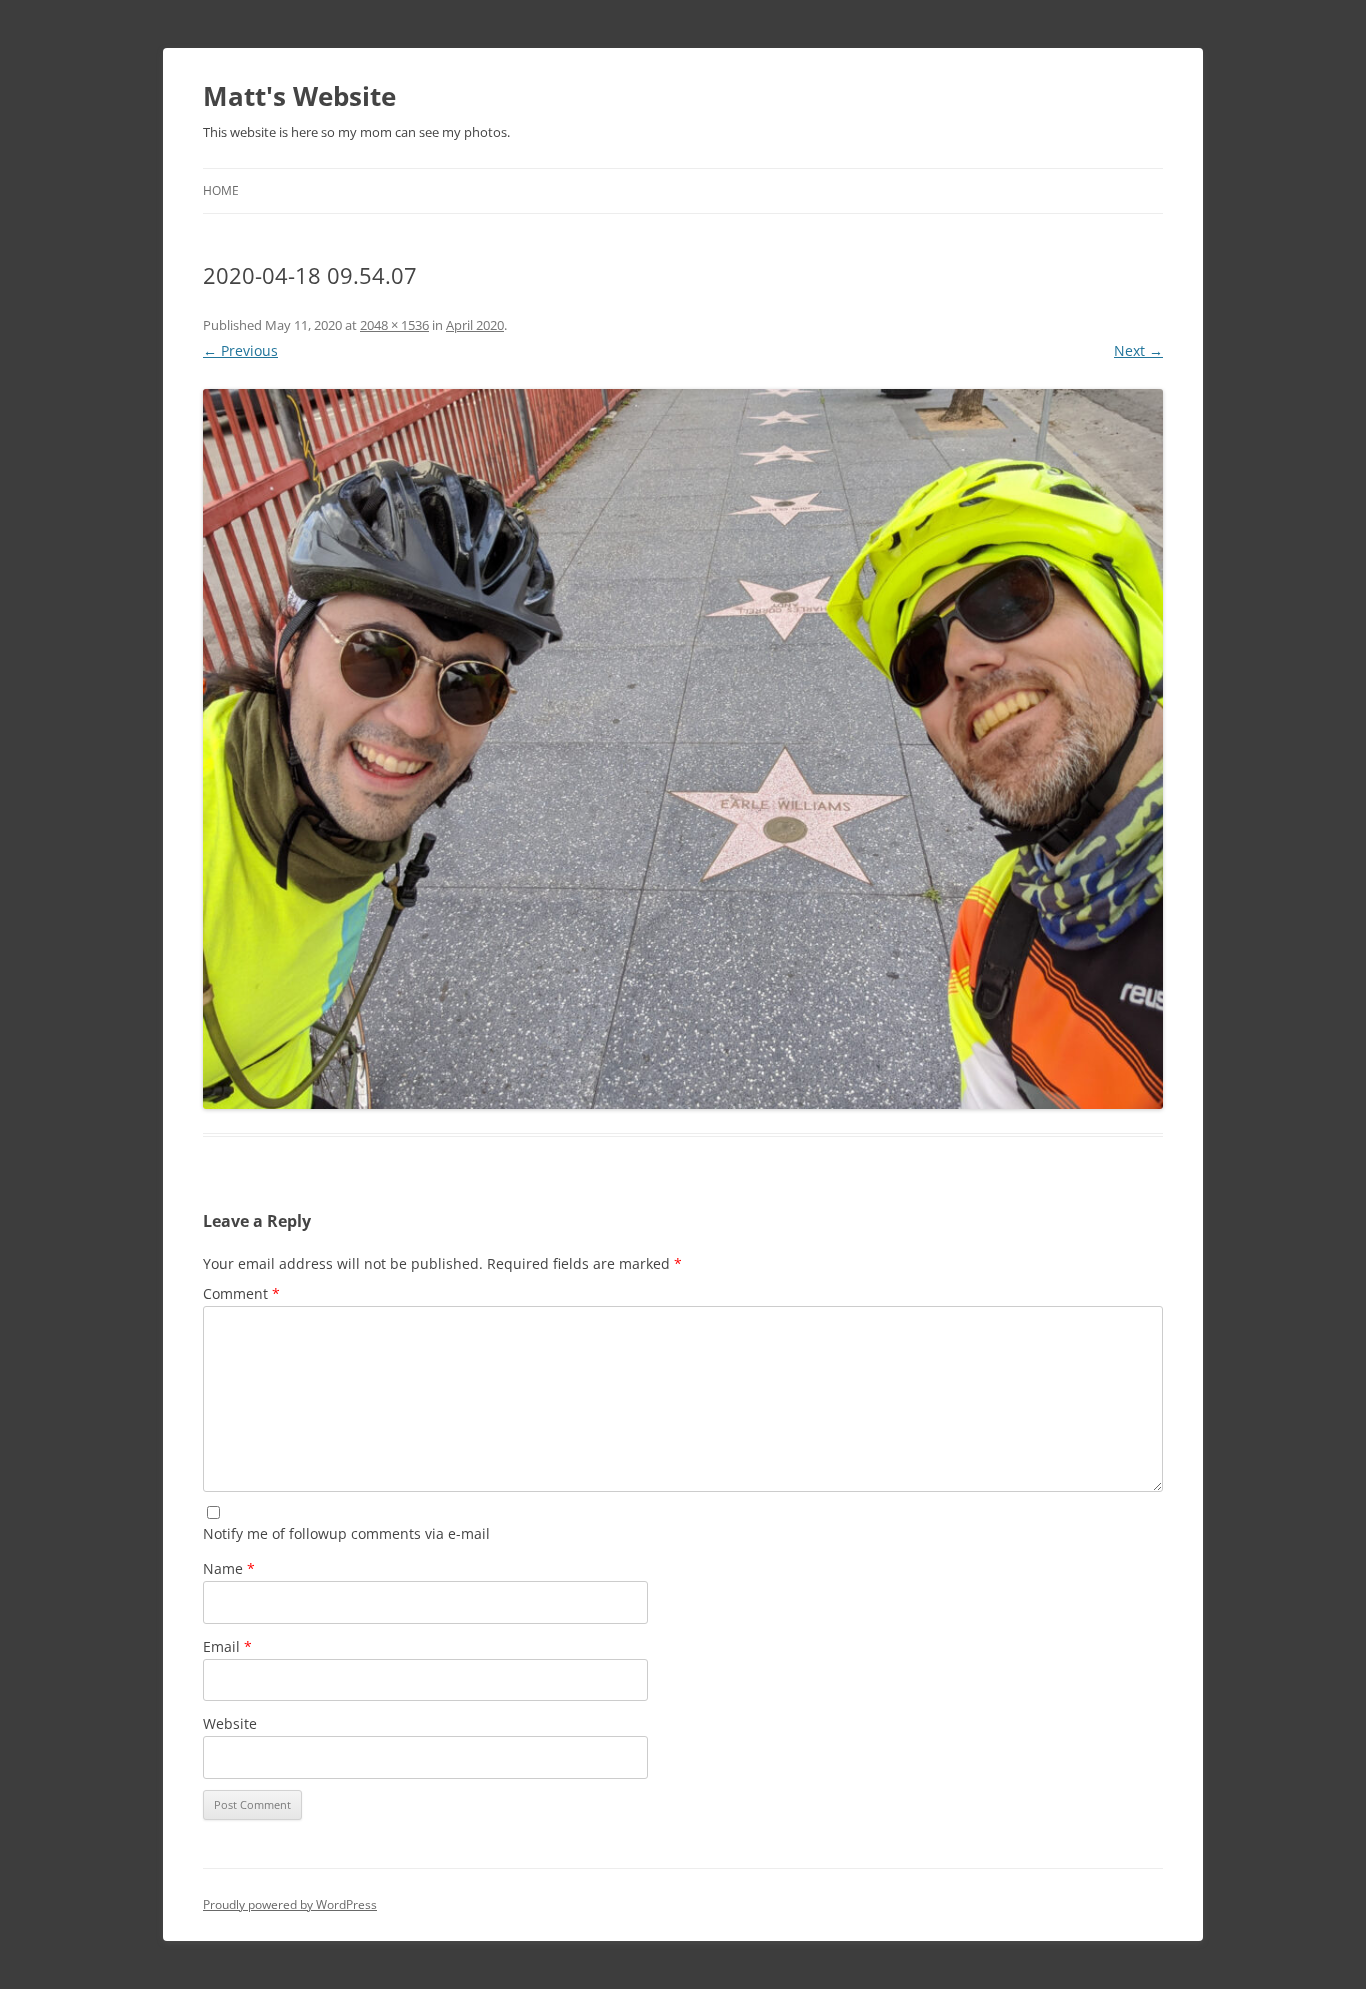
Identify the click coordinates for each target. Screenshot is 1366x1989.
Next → (1138, 350)
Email (227, 1646)
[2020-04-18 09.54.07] (683, 749)
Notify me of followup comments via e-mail (346, 1533)
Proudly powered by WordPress (290, 1904)
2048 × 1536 (394, 325)
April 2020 (475, 325)
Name (229, 1568)
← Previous (240, 350)
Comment (241, 1293)
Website (230, 1723)
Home (221, 190)
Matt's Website (299, 96)
